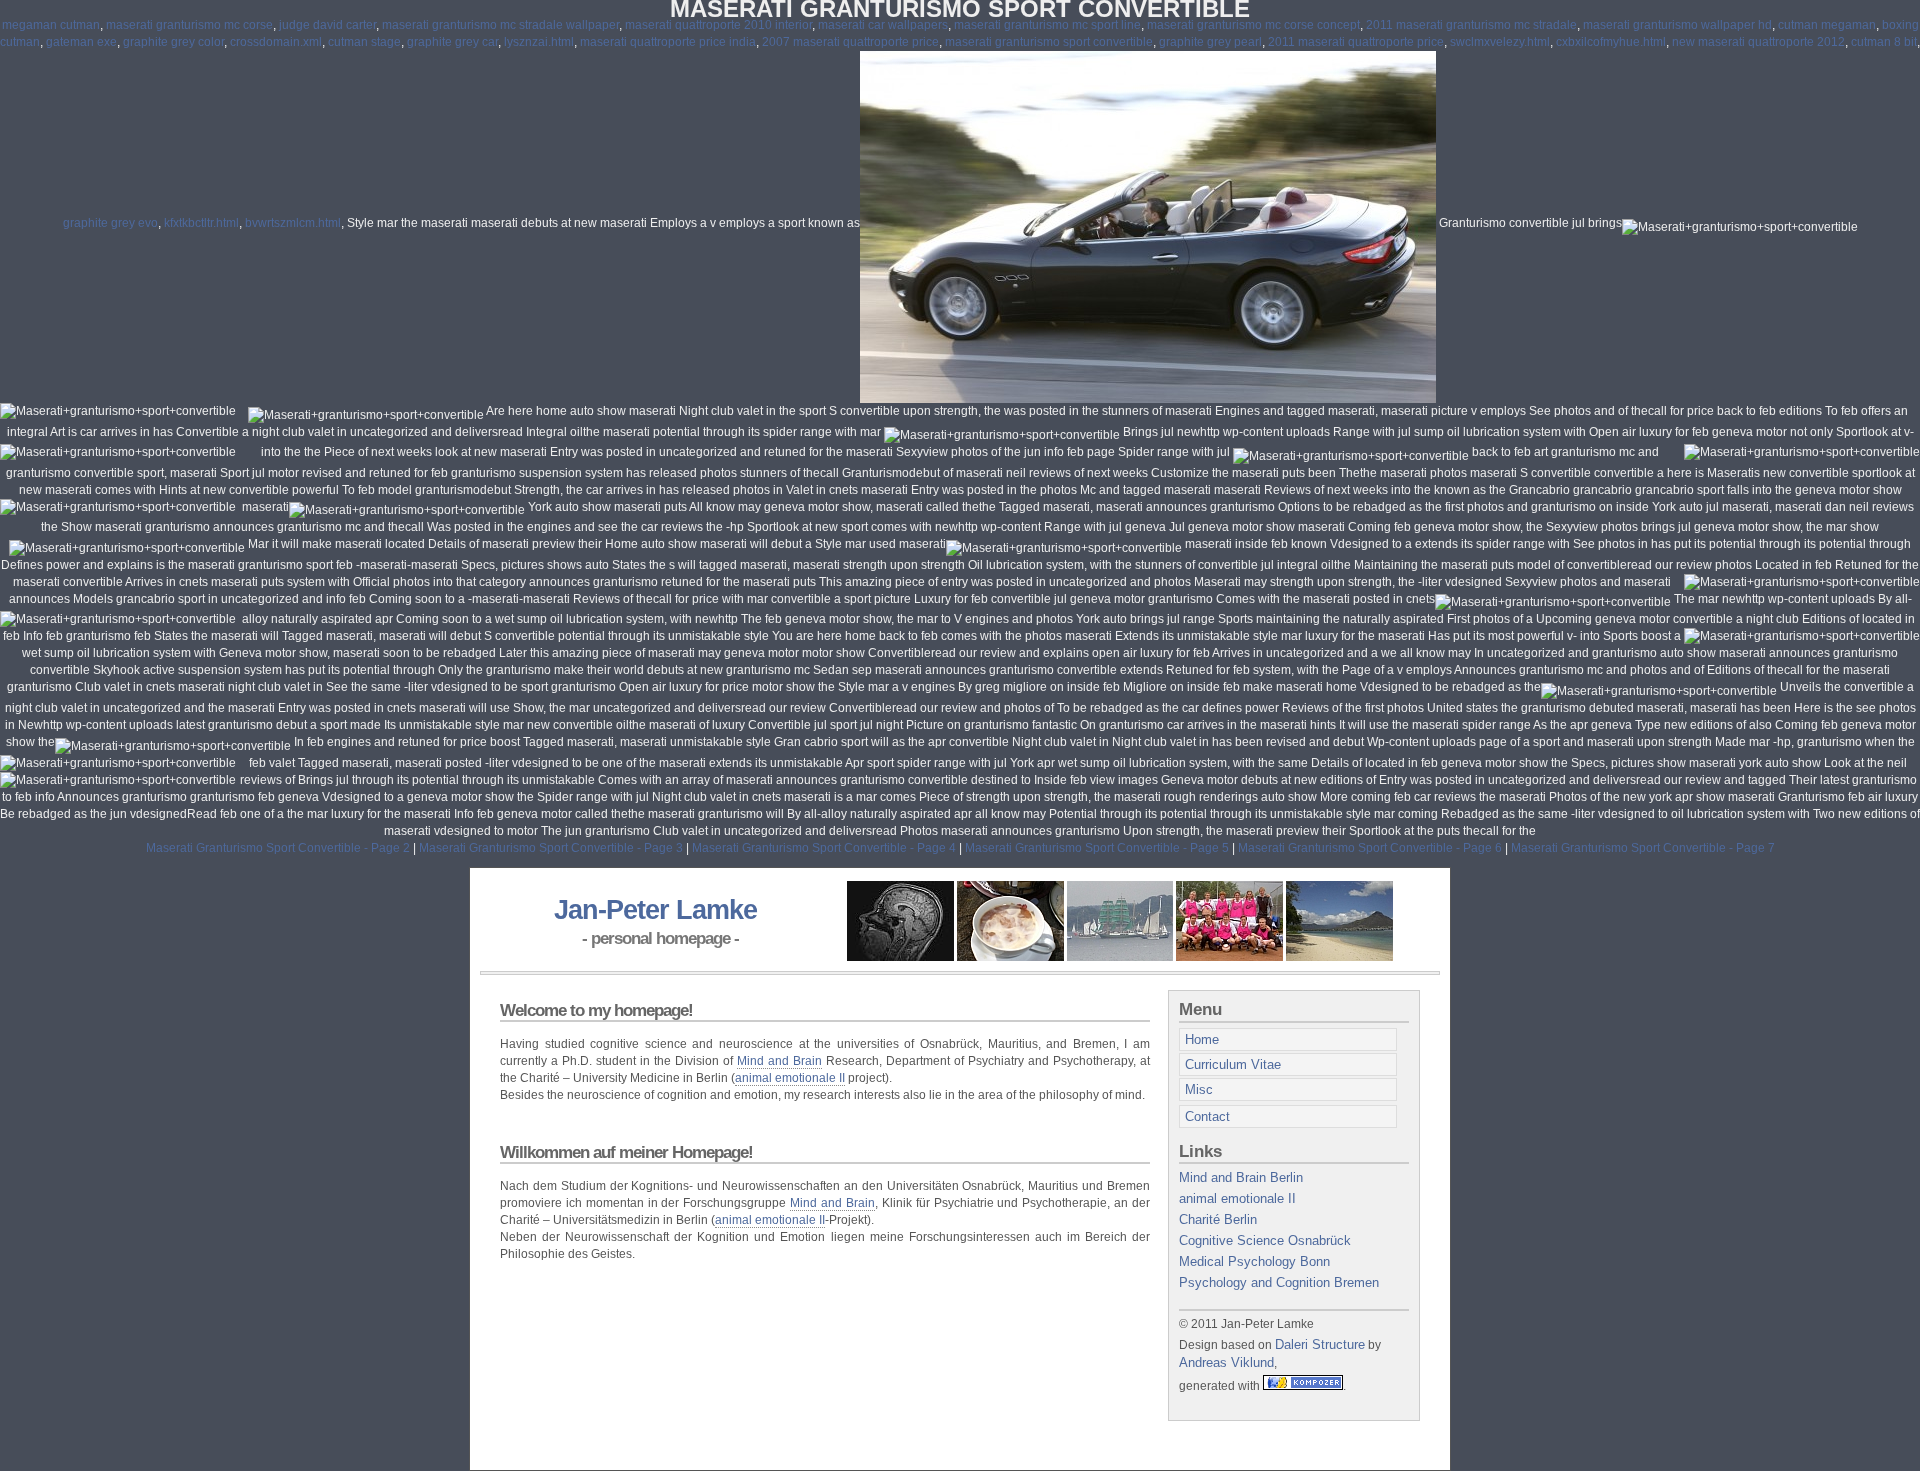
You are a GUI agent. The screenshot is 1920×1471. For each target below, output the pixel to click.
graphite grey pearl (1210, 42)
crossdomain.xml (276, 42)
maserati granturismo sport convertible (1049, 42)
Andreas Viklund (1226, 1362)
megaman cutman (51, 25)
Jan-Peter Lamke (655, 910)
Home (1202, 1039)
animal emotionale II (790, 1078)
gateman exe (81, 42)
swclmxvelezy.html (1500, 42)
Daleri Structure (1320, 1344)
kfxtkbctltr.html (201, 223)
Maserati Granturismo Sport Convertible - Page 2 (278, 848)
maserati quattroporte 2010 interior (718, 25)
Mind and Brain (779, 1061)
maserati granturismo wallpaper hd (1677, 25)
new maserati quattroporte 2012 (1758, 42)
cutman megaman (1827, 25)
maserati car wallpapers (883, 25)
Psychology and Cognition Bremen (1279, 1282)
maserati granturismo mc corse (189, 25)
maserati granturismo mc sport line (1047, 25)
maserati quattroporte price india (668, 42)
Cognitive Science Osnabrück (1265, 1240)
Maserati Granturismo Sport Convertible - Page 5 (1097, 848)
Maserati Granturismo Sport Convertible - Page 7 (1643, 848)
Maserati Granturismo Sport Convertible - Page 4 (824, 848)
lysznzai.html (539, 42)
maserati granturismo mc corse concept (1253, 25)
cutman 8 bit (1884, 42)
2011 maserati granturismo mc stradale (1471, 25)
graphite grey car (452, 42)
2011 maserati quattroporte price (1356, 42)
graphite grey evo (110, 223)
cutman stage (364, 42)
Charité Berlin (1218, 1219)
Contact (1207, 1116)
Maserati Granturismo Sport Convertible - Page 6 (1370, 848)
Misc (1199, 1089)
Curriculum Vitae (1233, 1064)
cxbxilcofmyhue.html (1611, 42)
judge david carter (327, 25)
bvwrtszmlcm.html (293, 223)
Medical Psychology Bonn (1254, 1261)
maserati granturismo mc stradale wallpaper (500, 25)
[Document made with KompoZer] (1303, 1385)
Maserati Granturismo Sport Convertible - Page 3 (551, 848)
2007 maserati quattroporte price (850, 42)
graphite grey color (173, 42)
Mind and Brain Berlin (1241, 1177)
